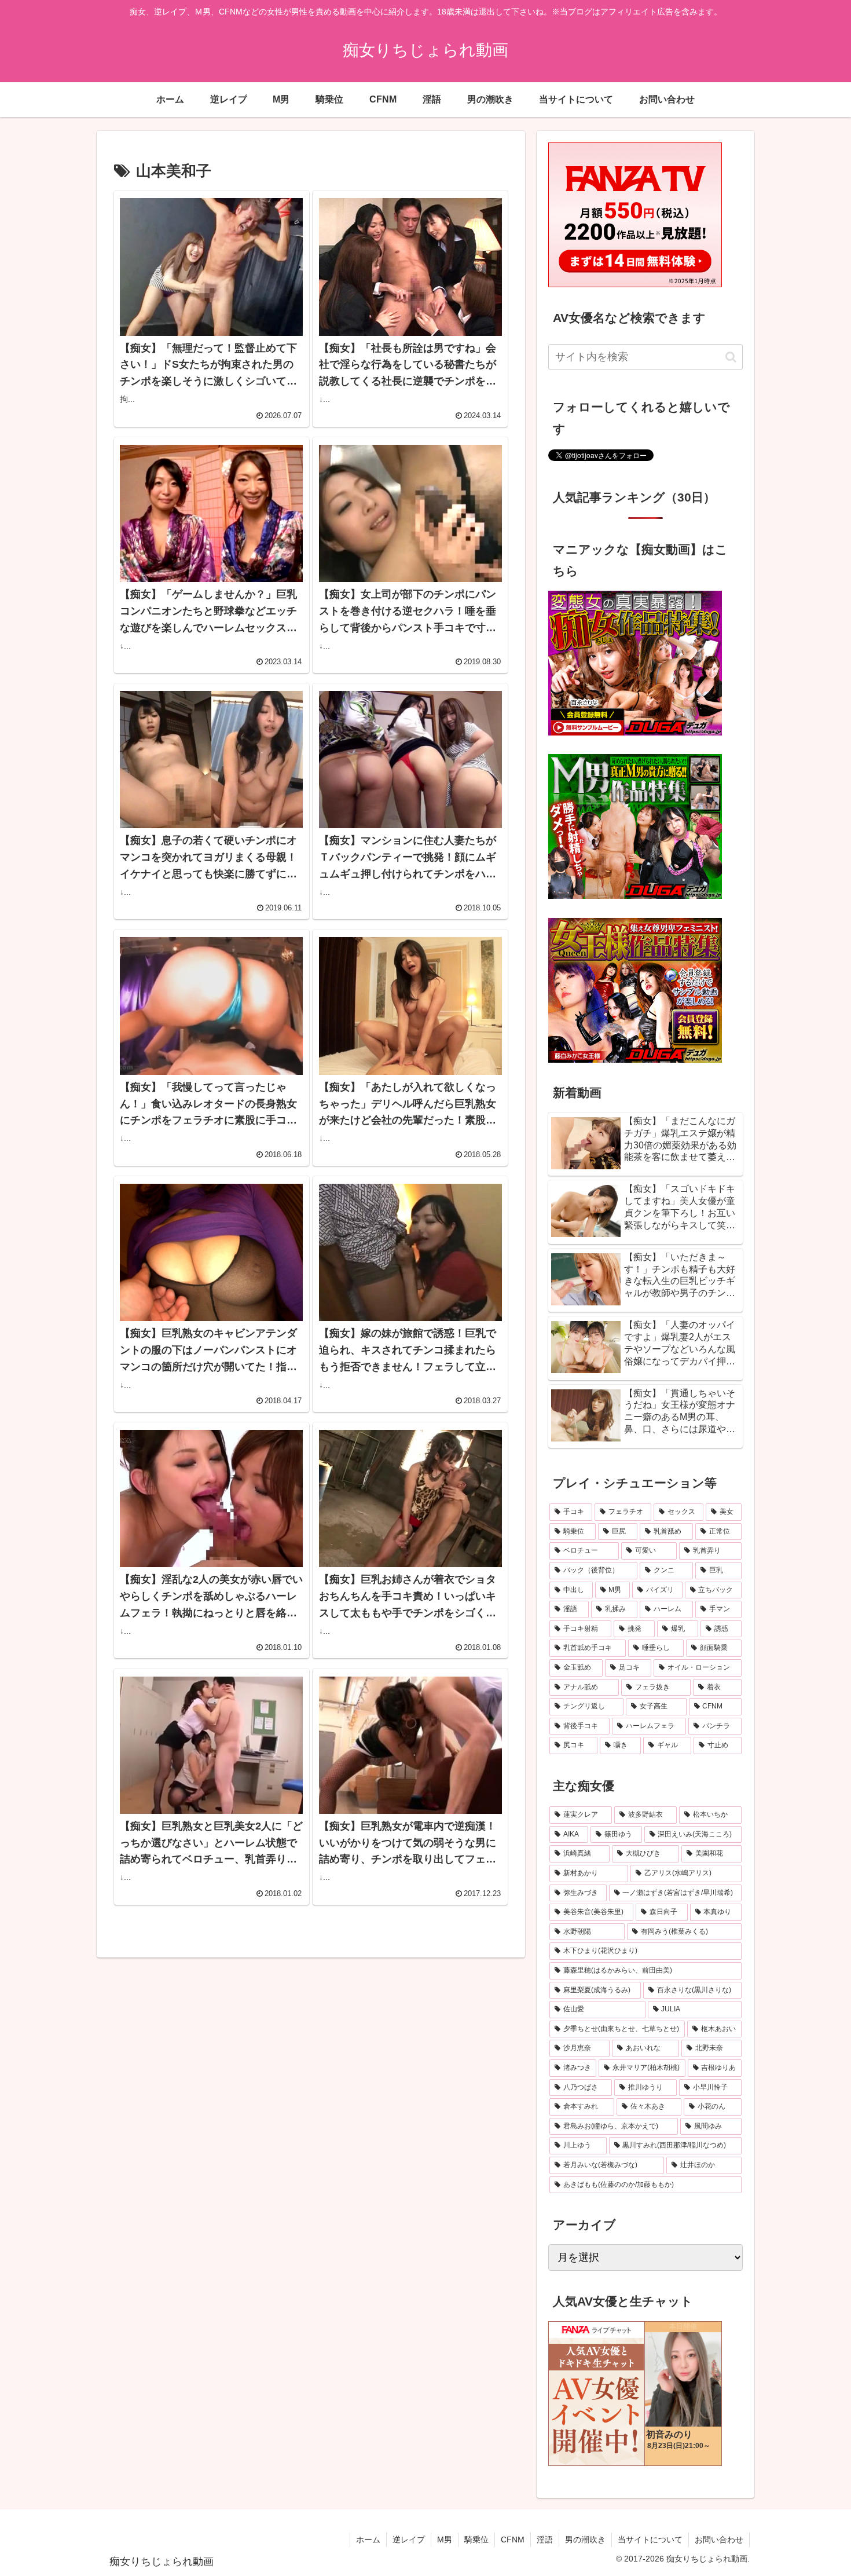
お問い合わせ (719, 2540)
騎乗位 (476, 2540)
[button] (731, 357)
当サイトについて (650, 2540)
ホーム (368, 2540)
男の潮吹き (585, 2540)
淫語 (545, 2540)
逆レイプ (409, 2540)
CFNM (513, 2540)
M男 (445, 2540)
